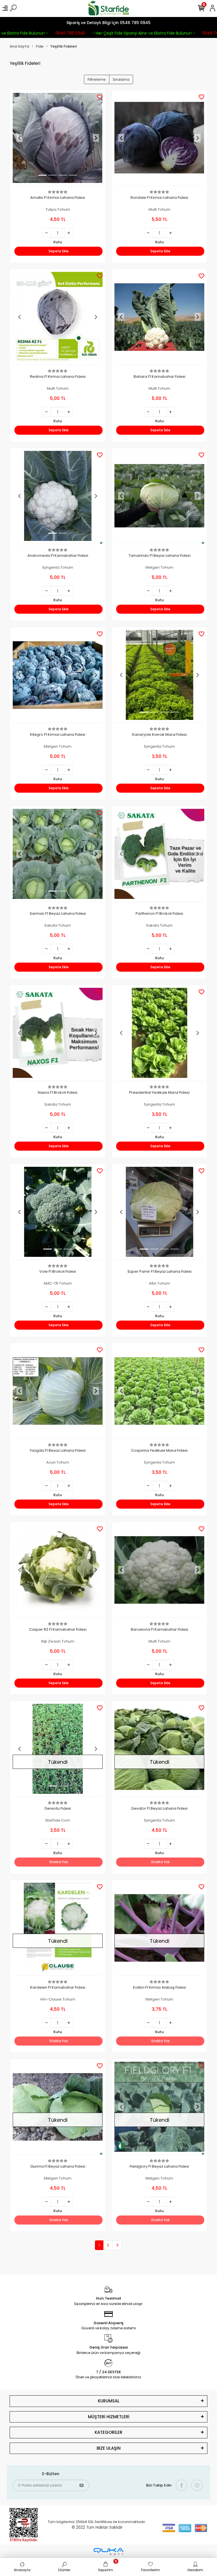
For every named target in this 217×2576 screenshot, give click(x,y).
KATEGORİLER (108, 2432)
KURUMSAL (109, 2401)
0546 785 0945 (57, 33)
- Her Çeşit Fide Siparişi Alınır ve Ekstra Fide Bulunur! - (131, 33)
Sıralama (121, 79)
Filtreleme (97, 79)
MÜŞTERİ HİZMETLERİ (109, 2417)
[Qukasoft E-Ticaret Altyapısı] (108, 2552)
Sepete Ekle (59, 251)
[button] (19, 138)
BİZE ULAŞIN (109, 2448)
